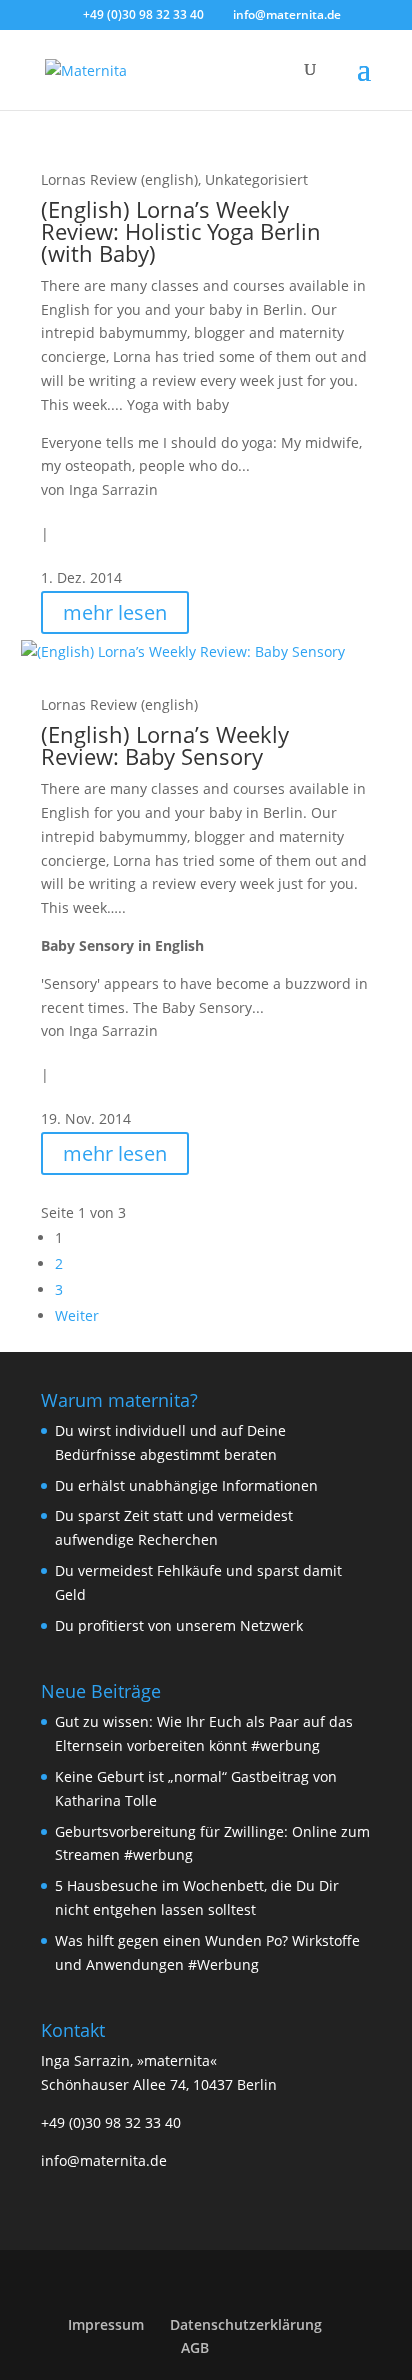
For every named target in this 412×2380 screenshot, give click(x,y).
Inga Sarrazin (113, 489)
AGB (195, 2347)
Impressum (106, 2324)
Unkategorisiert (256, 179)
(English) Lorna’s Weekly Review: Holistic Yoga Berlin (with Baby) (181, 231)
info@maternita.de (104, 2160)
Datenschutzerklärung (246, 2324)
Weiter (77, 1315)
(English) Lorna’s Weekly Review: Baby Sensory (165, 745)
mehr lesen (115, 612)
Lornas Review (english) (119, 179)
